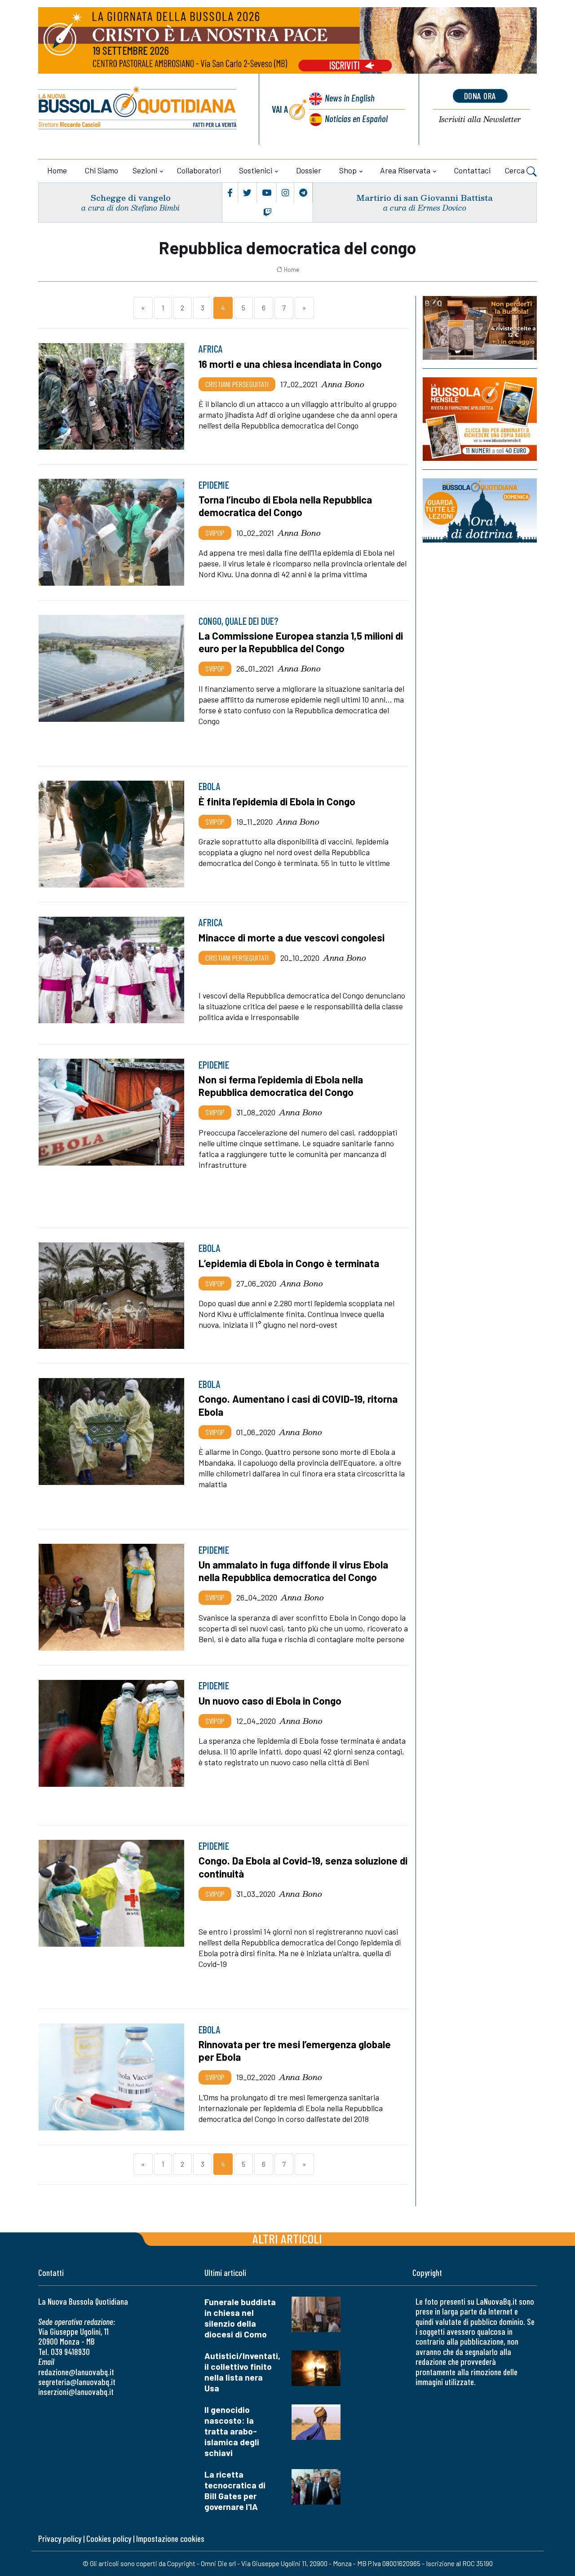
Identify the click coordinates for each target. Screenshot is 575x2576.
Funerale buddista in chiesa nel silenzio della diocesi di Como (240, 2318)
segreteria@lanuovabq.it (77, 2382)
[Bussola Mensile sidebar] (480, 419)
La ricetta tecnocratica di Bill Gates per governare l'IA (235, 2490)
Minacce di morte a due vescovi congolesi (292, 937)
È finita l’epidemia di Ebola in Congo (277, 801)
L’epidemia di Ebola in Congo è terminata (289, 1263)
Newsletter (480, 120)
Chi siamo (102, 170)
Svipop (215, 533)
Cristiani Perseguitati (237, 384)
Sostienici (256, 170)
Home (57, 170)
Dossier (309, 170)
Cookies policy (109, 2538)
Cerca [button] (516, 170)
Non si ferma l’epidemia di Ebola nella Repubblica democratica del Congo (281, 1086)
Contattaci (472, 170)
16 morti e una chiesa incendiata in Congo (290, 364)
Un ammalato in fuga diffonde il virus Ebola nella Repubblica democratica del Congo (293, 1571)
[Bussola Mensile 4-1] (480, 328)
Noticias (356, 118)
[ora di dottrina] (480, 510)
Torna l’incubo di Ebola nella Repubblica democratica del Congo (285, 506)
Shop (348, 170)
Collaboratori (199, 170)
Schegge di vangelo (130, 197)
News (350, 98)
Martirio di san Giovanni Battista (425, 197)
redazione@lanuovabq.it (76, 2372)
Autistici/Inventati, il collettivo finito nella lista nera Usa (242, 2372)
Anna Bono (343, 384)
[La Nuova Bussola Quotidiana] (138, 109)
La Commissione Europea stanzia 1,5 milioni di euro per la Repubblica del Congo (301, 642)
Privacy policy (60, 2538)
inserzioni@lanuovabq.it (76, 2392)
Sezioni (145, 170)
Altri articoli (287, 2238)
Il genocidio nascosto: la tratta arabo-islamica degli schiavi (232, 2431)
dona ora (480, 96)
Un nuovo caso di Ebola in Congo (270, 1701)
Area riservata (405, 170)
